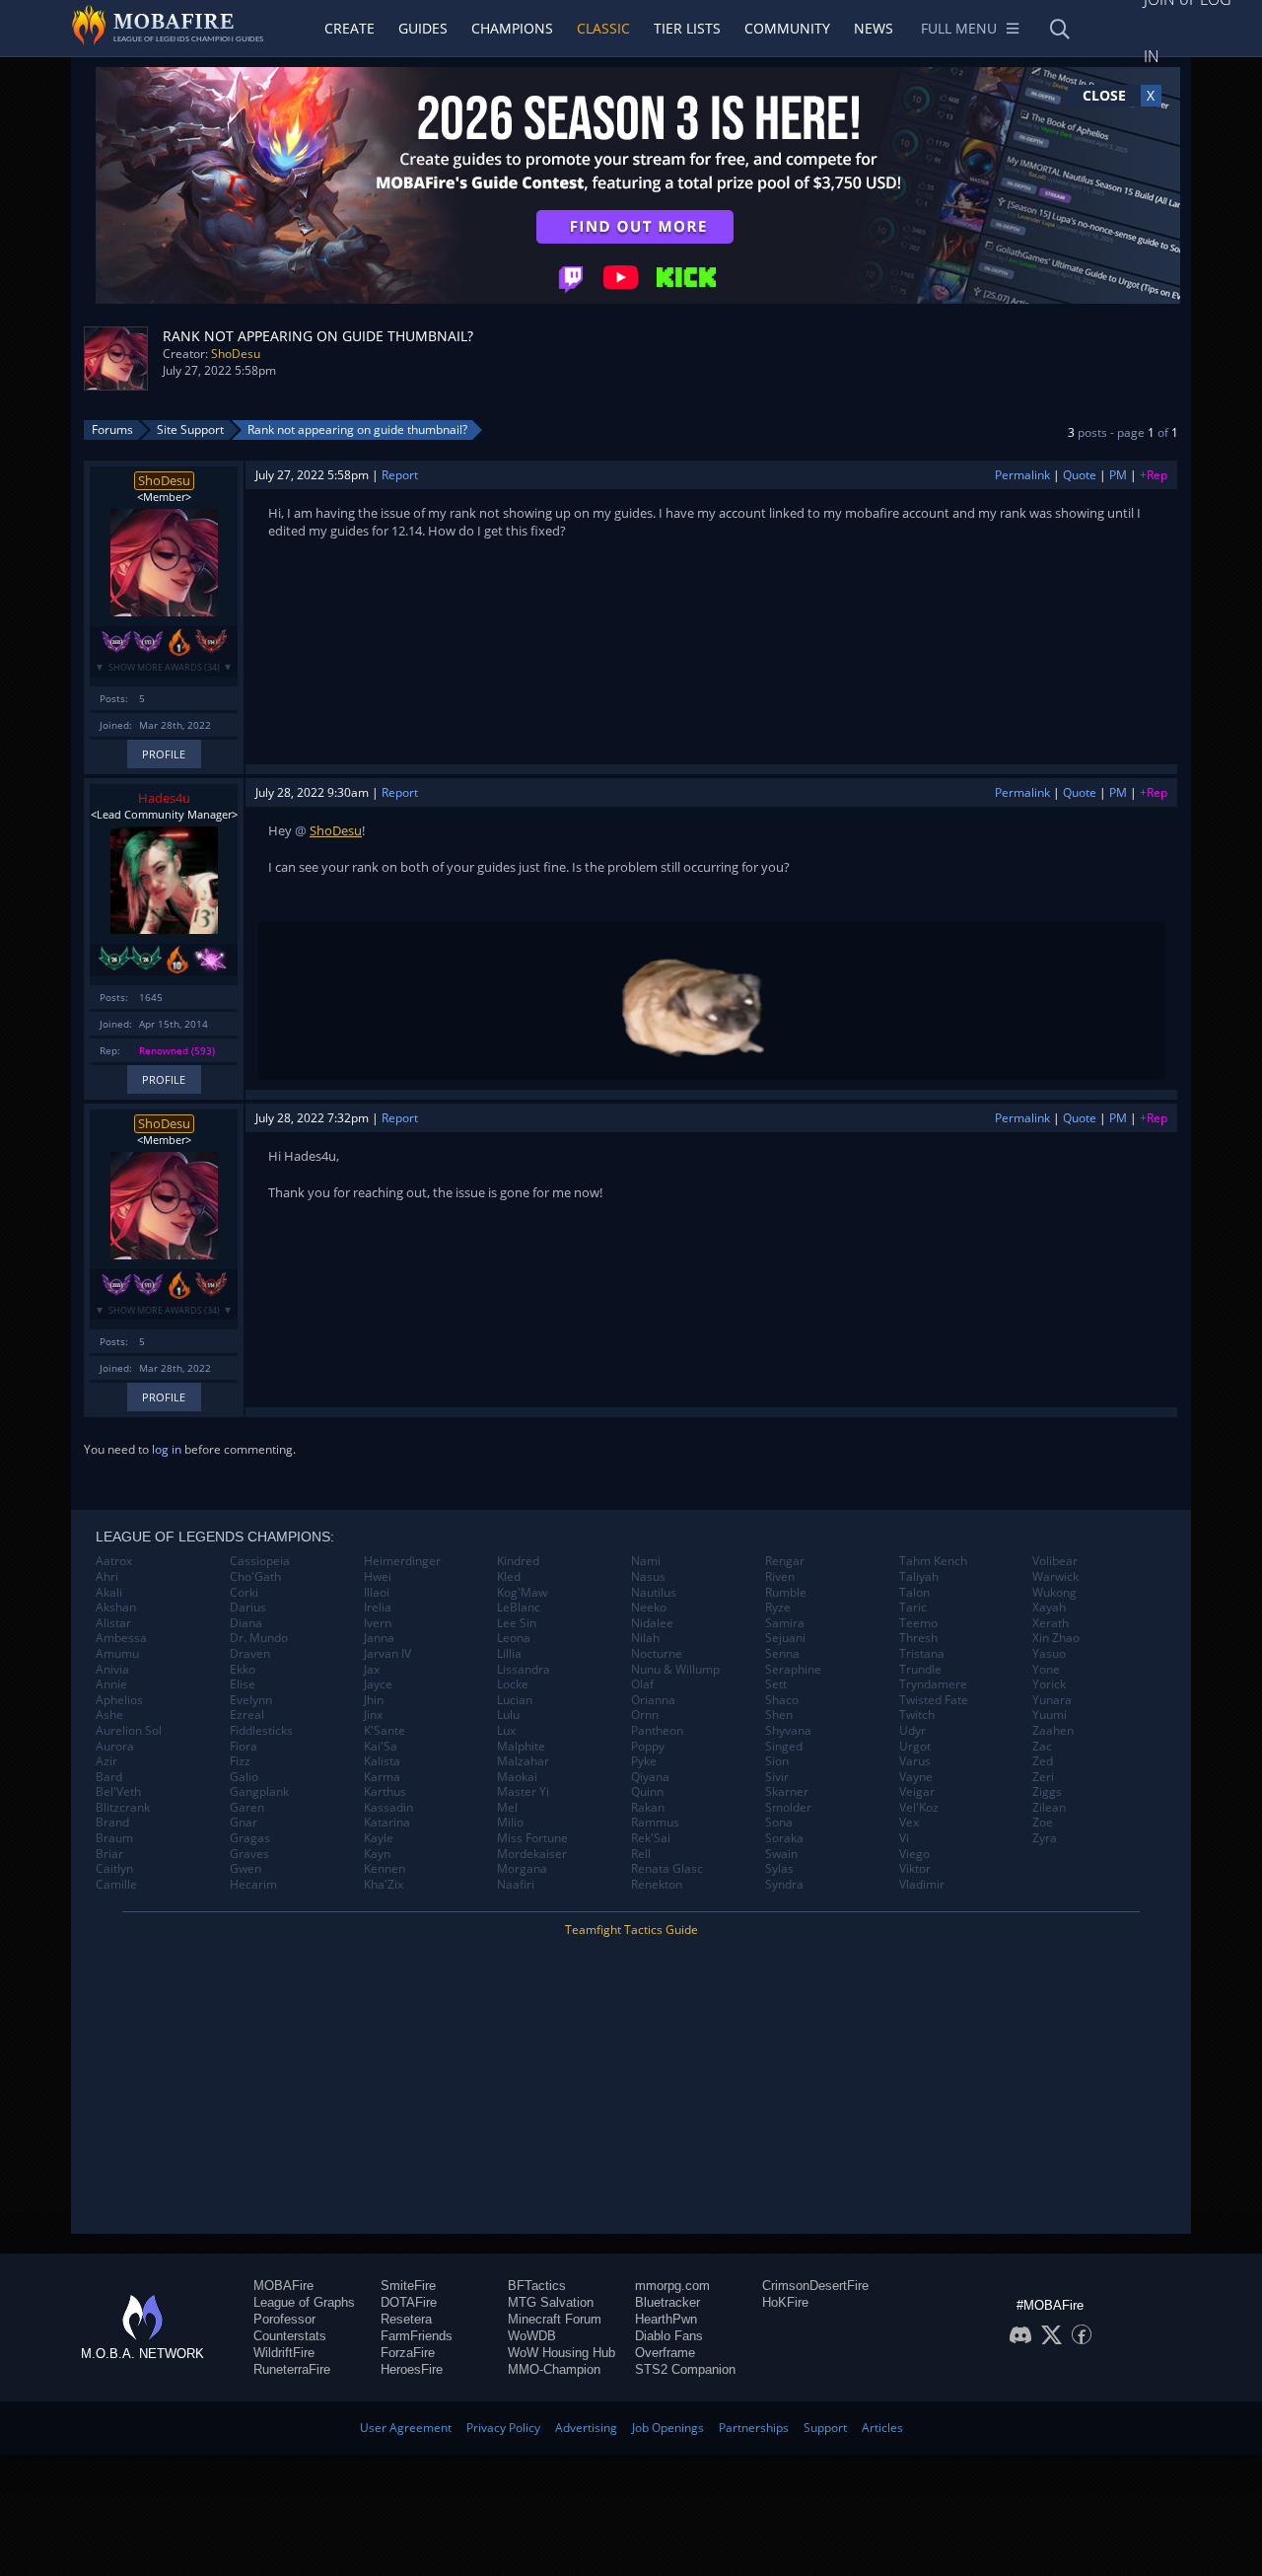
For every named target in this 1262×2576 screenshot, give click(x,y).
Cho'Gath (255, 1577)
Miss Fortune (532, 1838)
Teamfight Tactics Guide (631, 1930)
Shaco (782, 1700)
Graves (249, 1854)
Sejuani (785, 1638)
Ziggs (1047, 1792)
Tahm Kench (933, 1561)
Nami (646, 1561)
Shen (779, 1715)
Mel (507, 1808)
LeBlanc (519, 1608)
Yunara (1052, 1700)
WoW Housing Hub (561, 2353)
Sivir (777, 1777)
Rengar (785, 1561)
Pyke (644, 1761)
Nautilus (654, 1593)
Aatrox (114, 1561)
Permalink (1022, 475)
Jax (372, 1670)
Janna (379, 1638)
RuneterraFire (292, 2369)
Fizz (240, 1761)
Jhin (374, 1700)
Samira (785, 1623)
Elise (243, 1684)
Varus (915, 1761)
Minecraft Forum (555, 2319)
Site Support (190, 429)
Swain (781, 1854)
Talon (914, 1593)
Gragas (250, 1838)
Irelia (378, 1608)
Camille (116, 1885)
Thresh (918, 1638)
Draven (250, 1654)
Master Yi (523, 1792)
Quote (1080, 475)
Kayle (379, 1838)
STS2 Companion (685, 2369)
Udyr (912, 1731)
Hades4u (164, 798)
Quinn (647, 1792)
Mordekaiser (532, 1854)
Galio (244, 1777)
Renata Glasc (667, 1869)
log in (167, 1449)
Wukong (1054, 1593)
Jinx (373, 1715)
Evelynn (251, 1700)
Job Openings (668, 2428)
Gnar (244, 1823)
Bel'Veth (118, 1792)
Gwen (245, 1869)
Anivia (112, 1670)
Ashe (109, 1715)
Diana (246, 1623)
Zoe (1043, 1823)
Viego (914, 1854)
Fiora (244, 1747)
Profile (164, 754)
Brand (112, 1823)
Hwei (378, 1577)
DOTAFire (409, 2302)
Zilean (1049, 1808)
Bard (109, 1777)
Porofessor (284, 2319)
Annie (111, 1684)
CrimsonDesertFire (815, 2286)
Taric (913, 1608)
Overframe (665, 2353)
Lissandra (524, 1670)
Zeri (1043, 1777)
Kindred (518, 1561)
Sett (776, 1684)
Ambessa (121, 1638)
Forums (112, 429)
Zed (1043, 1761)
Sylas (779, 1869)
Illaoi (377, 1593)
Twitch (917, 1715)
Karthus (385, 1792)
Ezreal (247, 1715)
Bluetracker (667, 2302)
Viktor (915, 1869)
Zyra (1045, 1838)
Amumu (117, 1654)
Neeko (649, 1608)
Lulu (508, 1715)
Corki (244, 1593)
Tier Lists (687, 28)
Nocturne (657, 1654)
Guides (423, 28)
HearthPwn (666, 2319)
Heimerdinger (402, 1561)
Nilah (645, 1638)
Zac (1042, 1747)
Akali (109, 1593)
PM (1118, 475)
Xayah (1049, 1608)
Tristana (922, 1654)
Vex (909, 1823)
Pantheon (657, 1731)
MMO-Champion (554, 2369)
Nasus (648, 1577)
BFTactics (537, 2286)
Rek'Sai (651, 1838)
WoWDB (532, 2336)
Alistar (113, 1623)
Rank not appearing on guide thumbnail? (357, 429)
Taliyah (919, 1577)
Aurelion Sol (129, 1731)
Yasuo (1049, 1654)
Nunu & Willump (675, 1670)
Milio (510, 1823)
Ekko (243, 1670)
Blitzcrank (123, 1808)
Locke (513, 1684)
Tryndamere (933, 1684)
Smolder (788, 1808)
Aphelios (119, 1700)
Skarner (787, 1792)
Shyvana (788, 1731)
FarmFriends (417, 2336)
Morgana (522, 1869)
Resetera (406, 2319)
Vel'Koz (919, 1808)
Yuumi (1050, 1715)
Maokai (517, 1777)
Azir (106, 1761)
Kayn (377, 1854)
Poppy (648, 1747)
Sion (777, 1761)
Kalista (382, 1761)
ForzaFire (408, 2353)
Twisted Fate (934, 1700)
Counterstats (290, 2336)
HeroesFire (412, 2369)
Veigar (917, 1792)
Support (825, 2428)
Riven (780, 1577)
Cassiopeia (260, 1561)
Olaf (642, 1684)
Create (350, 28)
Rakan (648, 1808)
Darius (248, 1608)
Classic (603, 28)
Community (787, 28)
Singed (784, 1747)
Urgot (915, 1747)
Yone (1046, 1670)
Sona (779, 1823)
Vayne (916, 1777)
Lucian (515, 1700)
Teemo (918, 1623)
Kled (509, 1577)
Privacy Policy (503, 2428)
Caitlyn (114, 1869)
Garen (247, 1808)
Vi (904, 1838)
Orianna (653, 1700)
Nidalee (652, 1623)
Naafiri (516, 1885)
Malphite (521, 1747)
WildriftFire (284, 2353)
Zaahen (1053, 1731)
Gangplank (259, 1792)
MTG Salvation (551, 2302)
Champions (512, 28)
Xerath (1051, 1623)
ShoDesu (236, 354)
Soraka (784, 1838)
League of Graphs (304, 2302)
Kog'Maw (522, 1593)
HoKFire (785, 2302)
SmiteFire (408, 2286)
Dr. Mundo (259, 1638)
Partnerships (754, 2428)
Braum (114, 1838)
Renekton (657, 1885)
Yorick (1049, 1684)
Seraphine (793, 1670)
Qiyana (650, 1777)
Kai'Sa (381, 1747)
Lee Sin (517, 1623)
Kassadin (388, 1808)
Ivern (378, 1623)
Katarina (387, 1823)
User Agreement (406, 2428)
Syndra (784, 1885)
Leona (514, 1638)
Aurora (115, 1747)
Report (400, 475)
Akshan (116, 1608)
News (874, 28)
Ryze (778, 1608)
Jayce (378, 1684)
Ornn (645, 1715)
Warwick (1055, 1577)
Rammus (655, 1823)
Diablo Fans (669, 2336)
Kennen (385, 1869)
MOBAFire (283, 2286)
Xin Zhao (1056, 1638)
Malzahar (523, 1761)
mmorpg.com (672, 2286)
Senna (782, 1654)
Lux (506, 1731)
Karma (382, 1777)
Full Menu (959, 28)
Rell (641, 1854)
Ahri (107, 1577)
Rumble (786, 1593)
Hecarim (253, 1885)
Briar (109, 1854)
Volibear (1055, 1561)
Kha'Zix (384, 1885)
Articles (882, 2428)
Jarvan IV (387, 1654)
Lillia (509, 1654)
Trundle (920, 1670)
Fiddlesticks (261, 1731)
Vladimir (922, 1885)
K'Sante (385, 1731)
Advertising (586, 2428)
